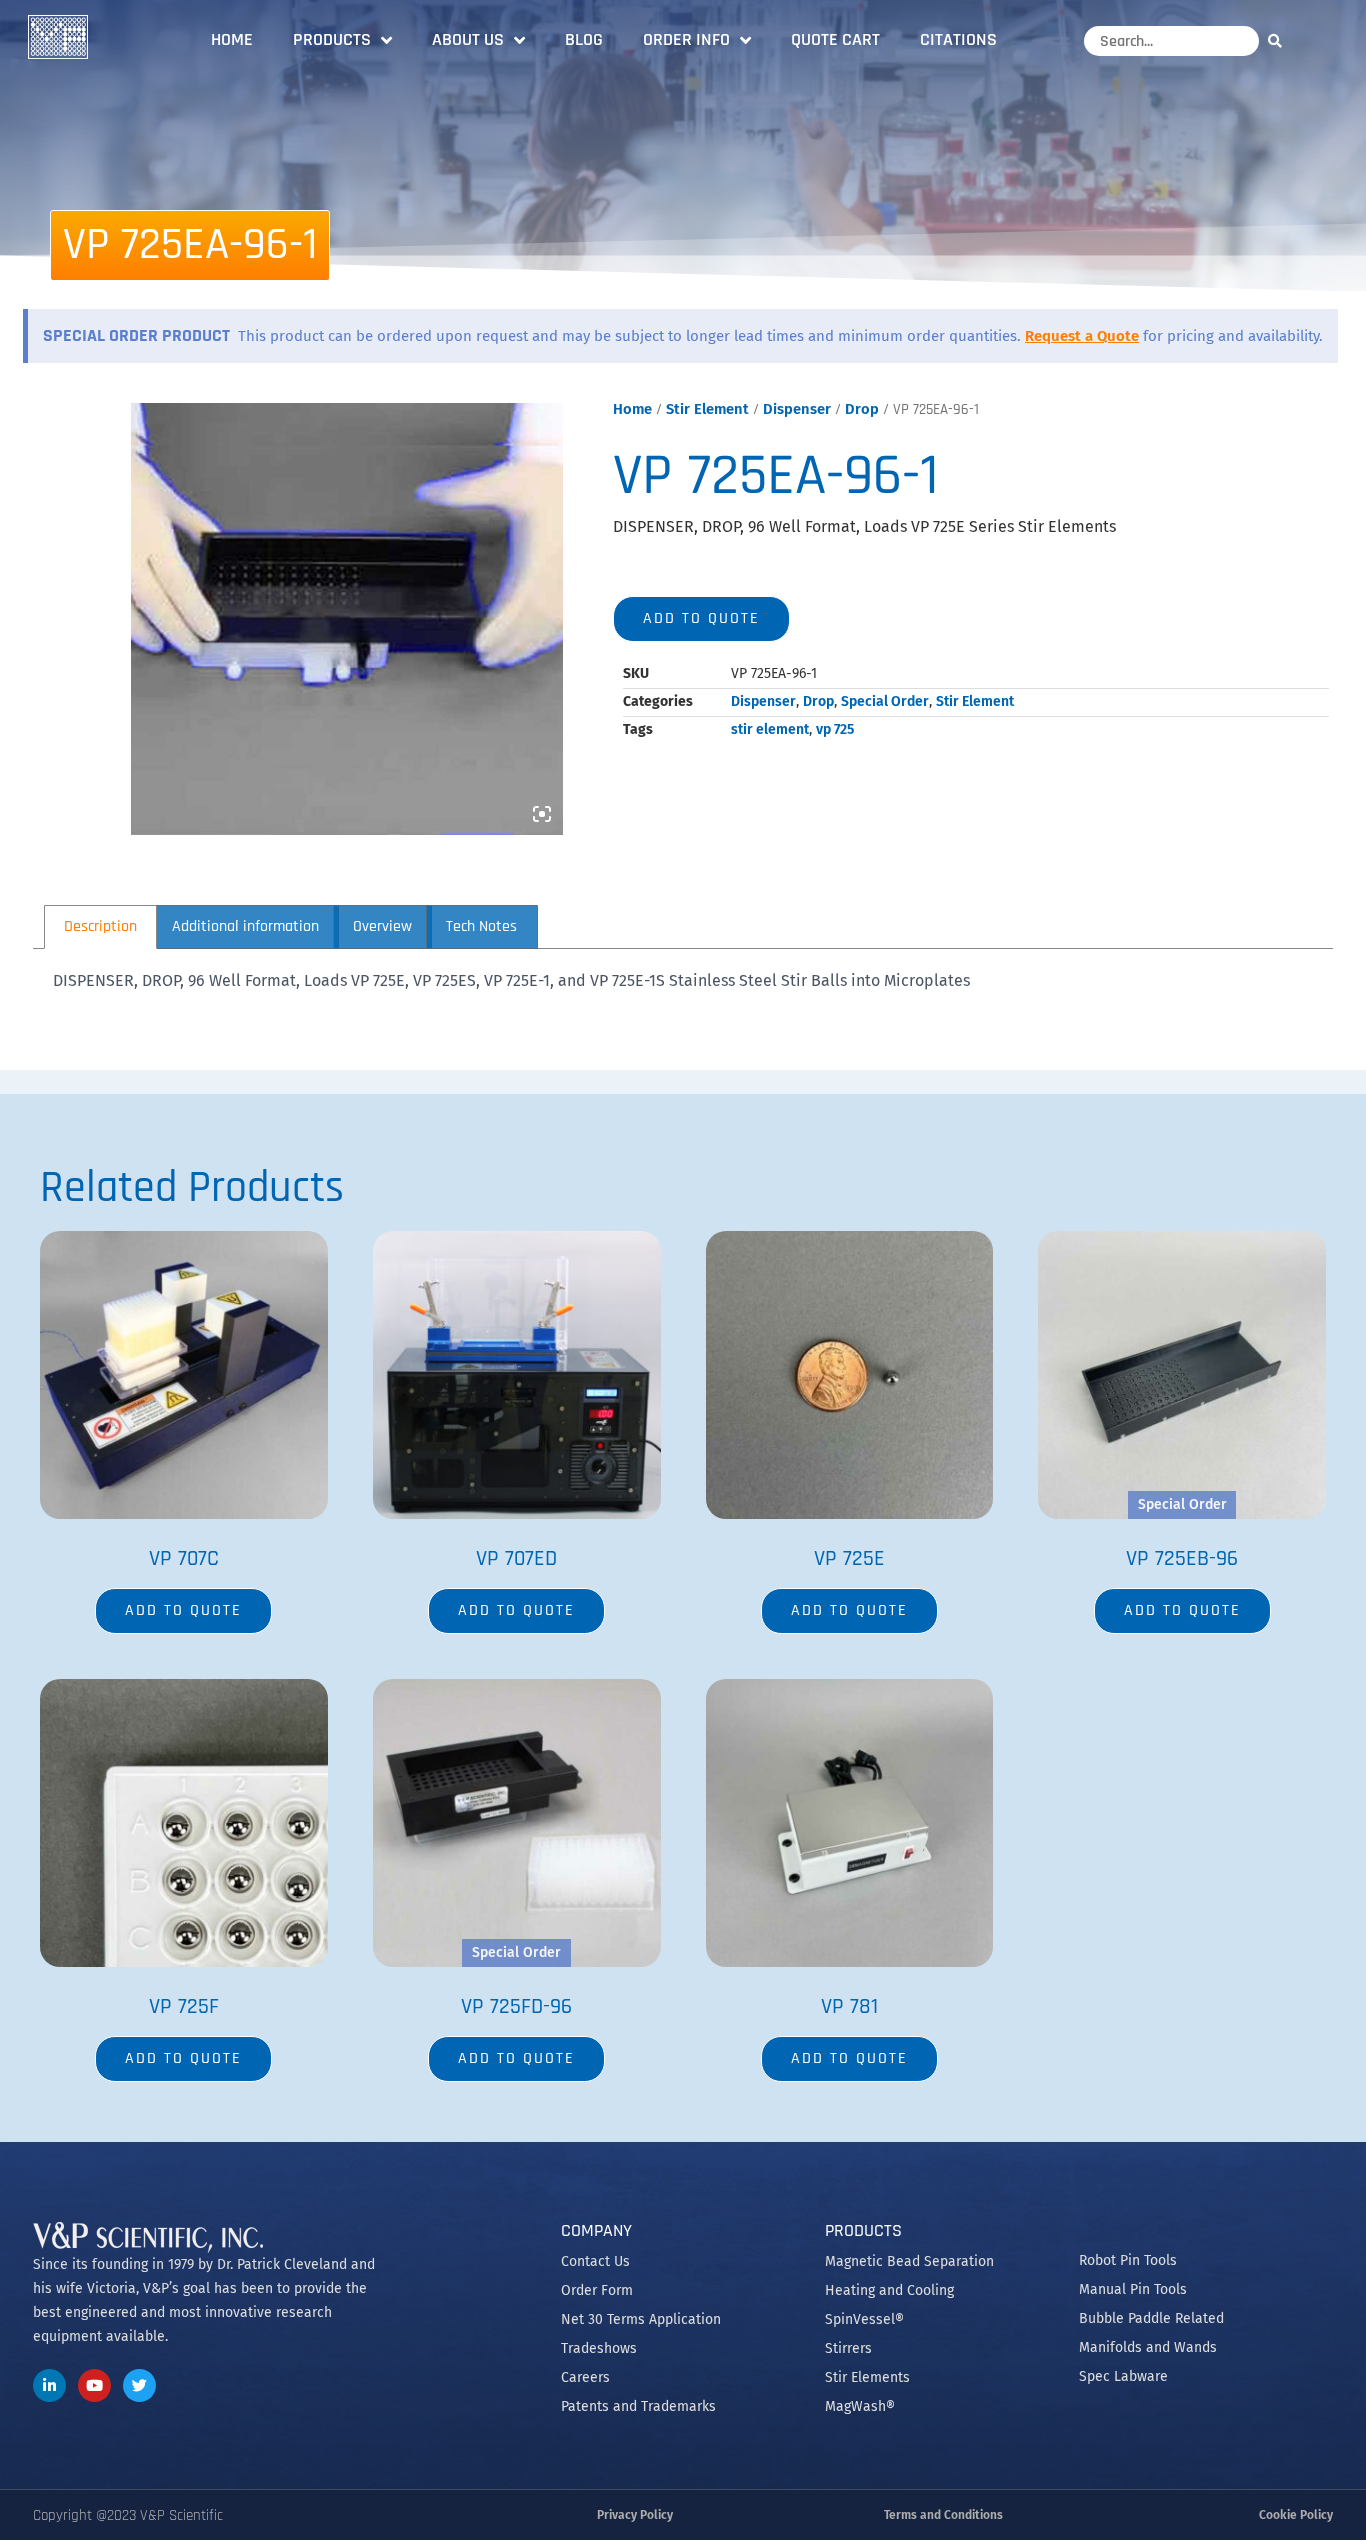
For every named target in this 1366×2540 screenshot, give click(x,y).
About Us (468, 39)
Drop (862, 409)
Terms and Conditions (943, 2515)
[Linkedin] (49, 2385)
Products (332, 39)
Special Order (885, 701)
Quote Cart (835, 39)
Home (232, 39)
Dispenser (797, 409)
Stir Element (707, 409)
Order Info (686, 39)
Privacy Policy (635, 2515)
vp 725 (835, 729)
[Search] (1280, 40)
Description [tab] (100, 926)
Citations (958, 39)
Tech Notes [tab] (481, 926)
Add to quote (701, 618)
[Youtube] (94, 2385)
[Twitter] (139, 2385)
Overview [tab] (382, 926)
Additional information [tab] (245, 926)
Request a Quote (1082, 336)
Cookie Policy (1296, 2515)
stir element (770, 729)
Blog (584, 39)
